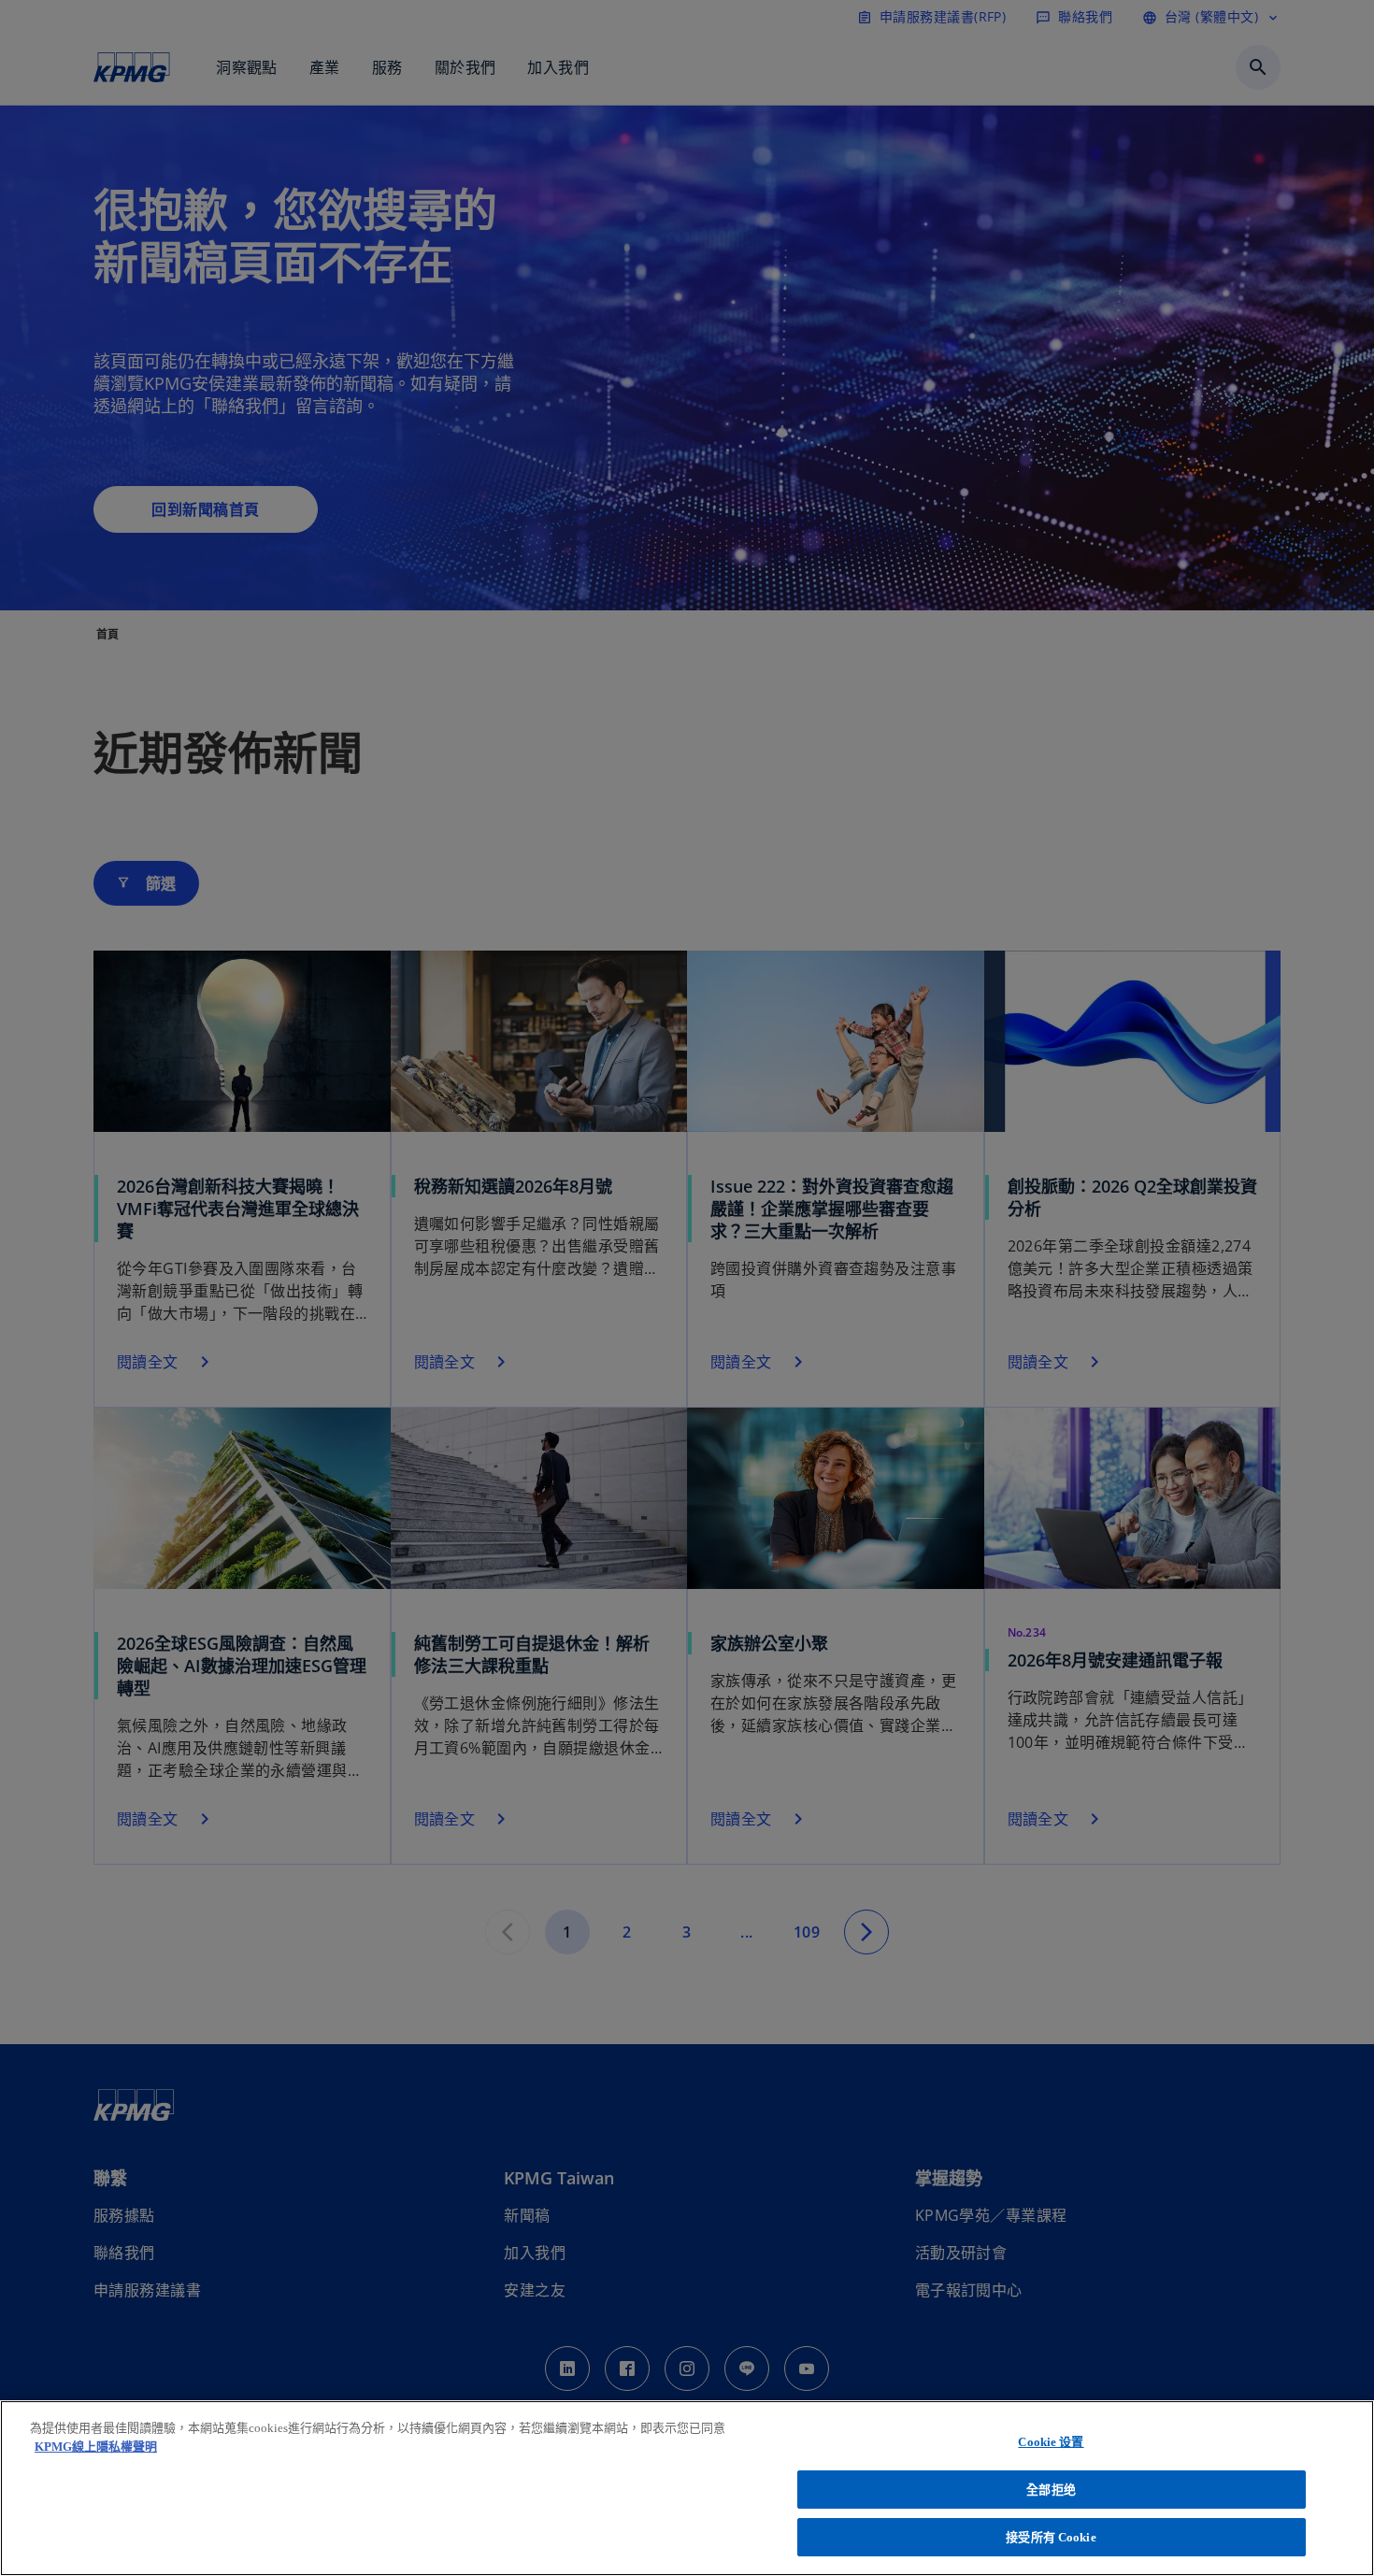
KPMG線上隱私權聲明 (96, 2447)
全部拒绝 (1051, 2490)
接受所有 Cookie (1051, 2537)
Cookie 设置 (1051, 2442)
